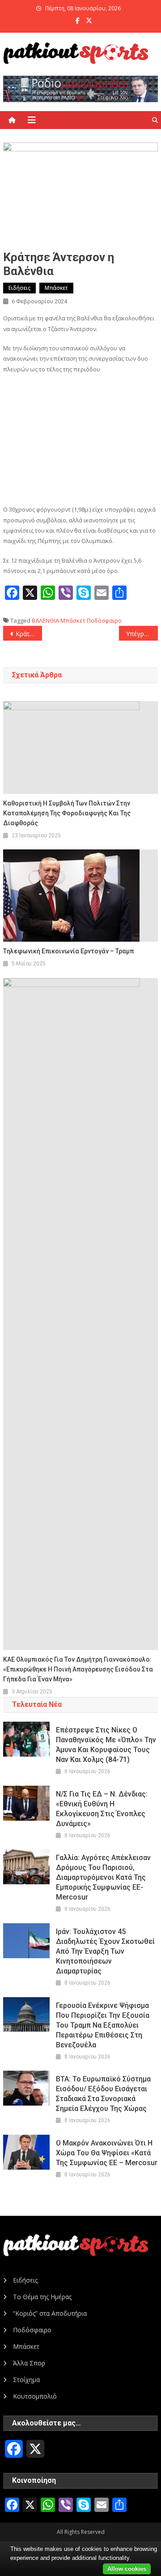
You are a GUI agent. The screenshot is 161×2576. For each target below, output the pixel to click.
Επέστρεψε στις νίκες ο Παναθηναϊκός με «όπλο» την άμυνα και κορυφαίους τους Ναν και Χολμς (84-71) (106, 1745)
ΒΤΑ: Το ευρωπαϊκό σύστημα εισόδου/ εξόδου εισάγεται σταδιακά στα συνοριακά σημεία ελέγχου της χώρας (103, 2094)
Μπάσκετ (56, 288)
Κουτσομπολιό (35, 2396)
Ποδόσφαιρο (104, 620)
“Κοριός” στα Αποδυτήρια (50, 2313)
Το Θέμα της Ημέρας (42, 2297)
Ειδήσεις (19, 288)
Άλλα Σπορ (29, 2363)
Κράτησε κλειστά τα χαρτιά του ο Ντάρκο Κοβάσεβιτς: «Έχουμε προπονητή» (29, 634)
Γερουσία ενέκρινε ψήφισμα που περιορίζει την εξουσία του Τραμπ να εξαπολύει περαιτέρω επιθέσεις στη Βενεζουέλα (103, 2025)
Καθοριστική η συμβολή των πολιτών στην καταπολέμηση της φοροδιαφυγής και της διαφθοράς (67, 813)
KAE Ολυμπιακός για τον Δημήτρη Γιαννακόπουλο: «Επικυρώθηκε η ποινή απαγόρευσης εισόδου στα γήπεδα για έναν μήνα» (78, 1669)
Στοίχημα (26, 2380)
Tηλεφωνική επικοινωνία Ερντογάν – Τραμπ (68, 951)
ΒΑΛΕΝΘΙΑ (45, 620)
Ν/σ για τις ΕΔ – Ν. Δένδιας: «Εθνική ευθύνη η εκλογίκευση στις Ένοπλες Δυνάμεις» (102, 1809)
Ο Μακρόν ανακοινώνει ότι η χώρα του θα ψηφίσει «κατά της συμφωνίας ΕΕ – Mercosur (107, 2153)
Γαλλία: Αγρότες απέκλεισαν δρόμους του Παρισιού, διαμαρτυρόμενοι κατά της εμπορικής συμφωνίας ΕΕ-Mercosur (103, 1877)
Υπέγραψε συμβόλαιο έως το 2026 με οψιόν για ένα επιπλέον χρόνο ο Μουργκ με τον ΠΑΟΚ (142, 634)
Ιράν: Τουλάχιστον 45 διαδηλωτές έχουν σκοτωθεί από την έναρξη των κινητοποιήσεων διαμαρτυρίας (105, 1951)
